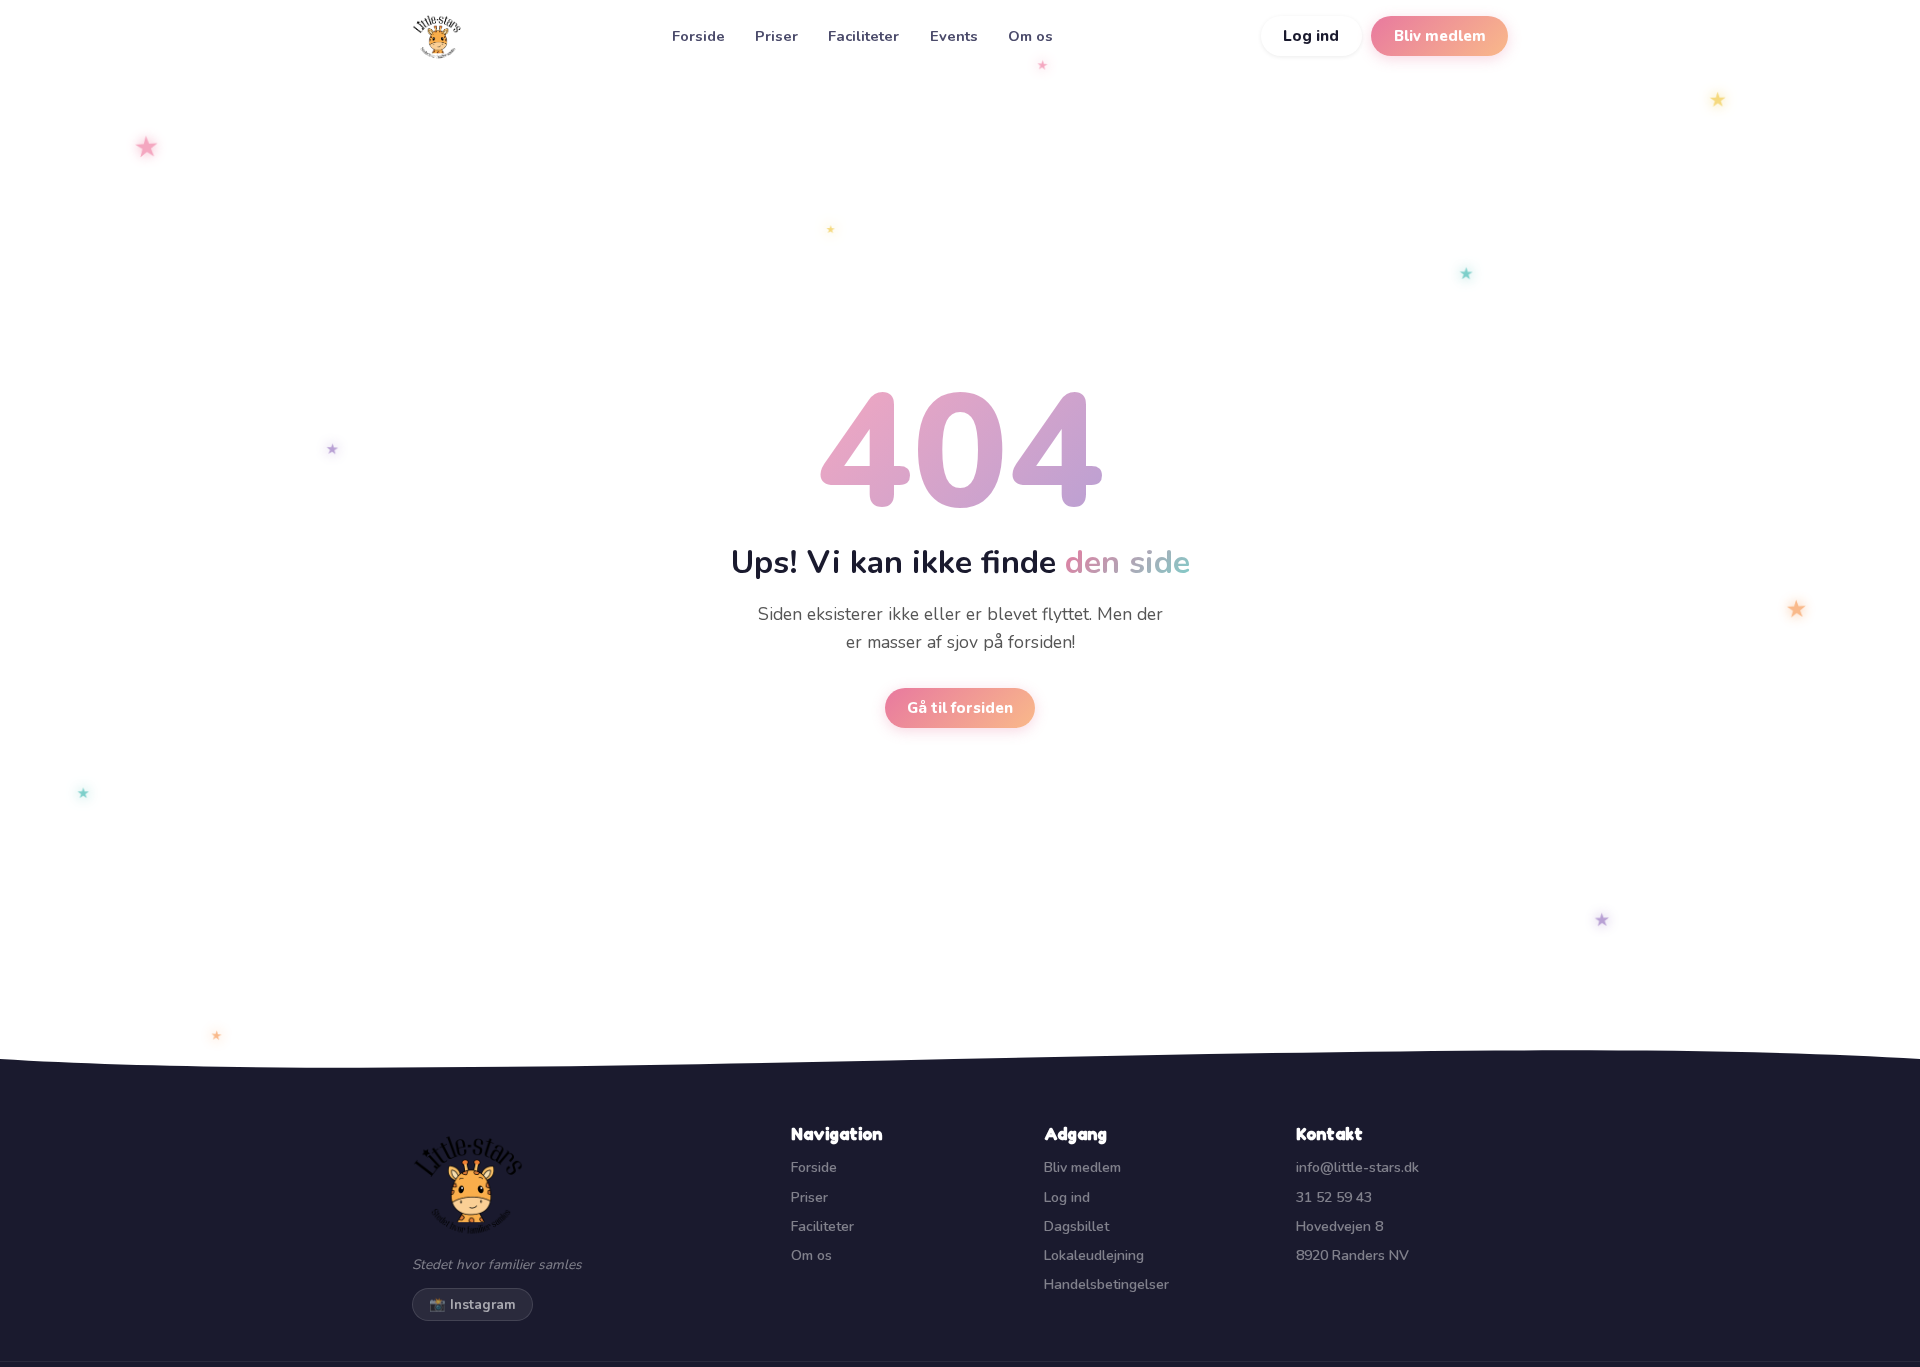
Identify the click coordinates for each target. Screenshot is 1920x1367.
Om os (1030, 36)
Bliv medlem (1440, 36)
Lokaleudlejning (1094, 1255)
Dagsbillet (1076, 1226)
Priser (776, 36)
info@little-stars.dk (1357, 1167)
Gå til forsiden (960, 708)
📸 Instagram (472, 1305)
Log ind (1311, 36)
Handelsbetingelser (1106, 1284)
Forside (698, 36)
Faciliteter (863, 36)
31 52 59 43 (1334, 1197)
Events (954, 36)
